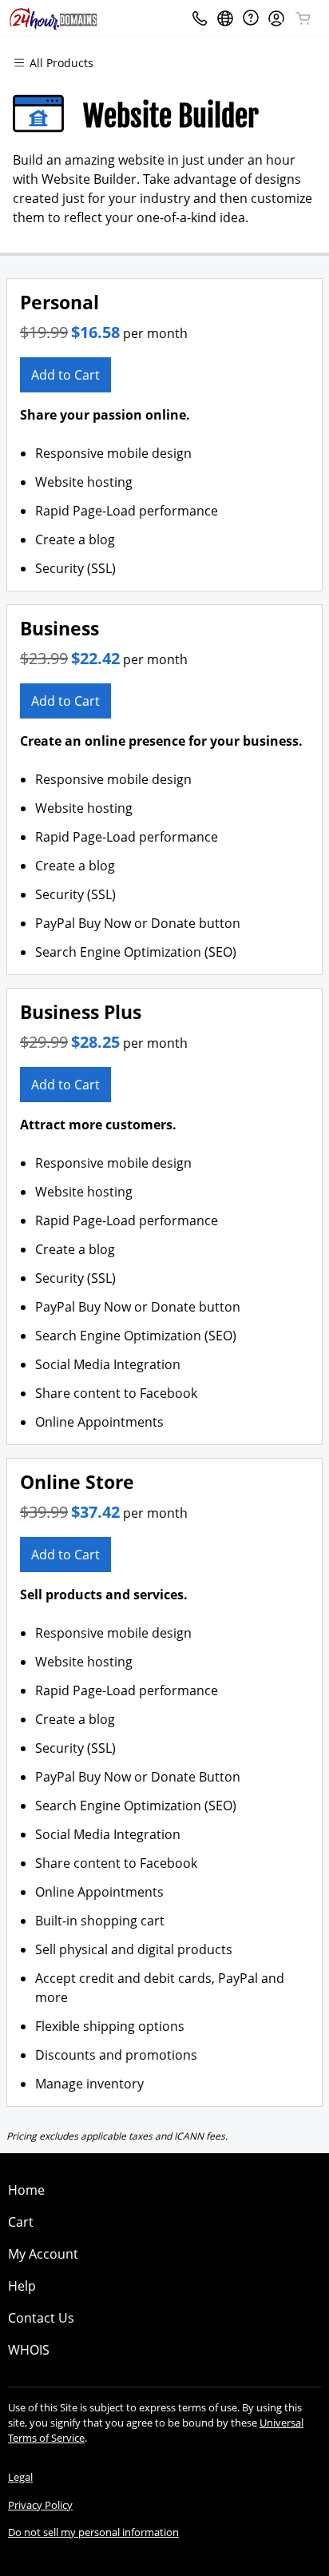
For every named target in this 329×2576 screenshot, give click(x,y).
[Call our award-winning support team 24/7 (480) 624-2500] (251, 18)
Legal (20, 2477)
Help (22, 2286)
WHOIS (29, 2350)
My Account (43, 2254)
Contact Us (41, 2318)
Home (26, 2190)
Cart (21, 2222)
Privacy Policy (40, 2505)
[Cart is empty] (303, 18)
